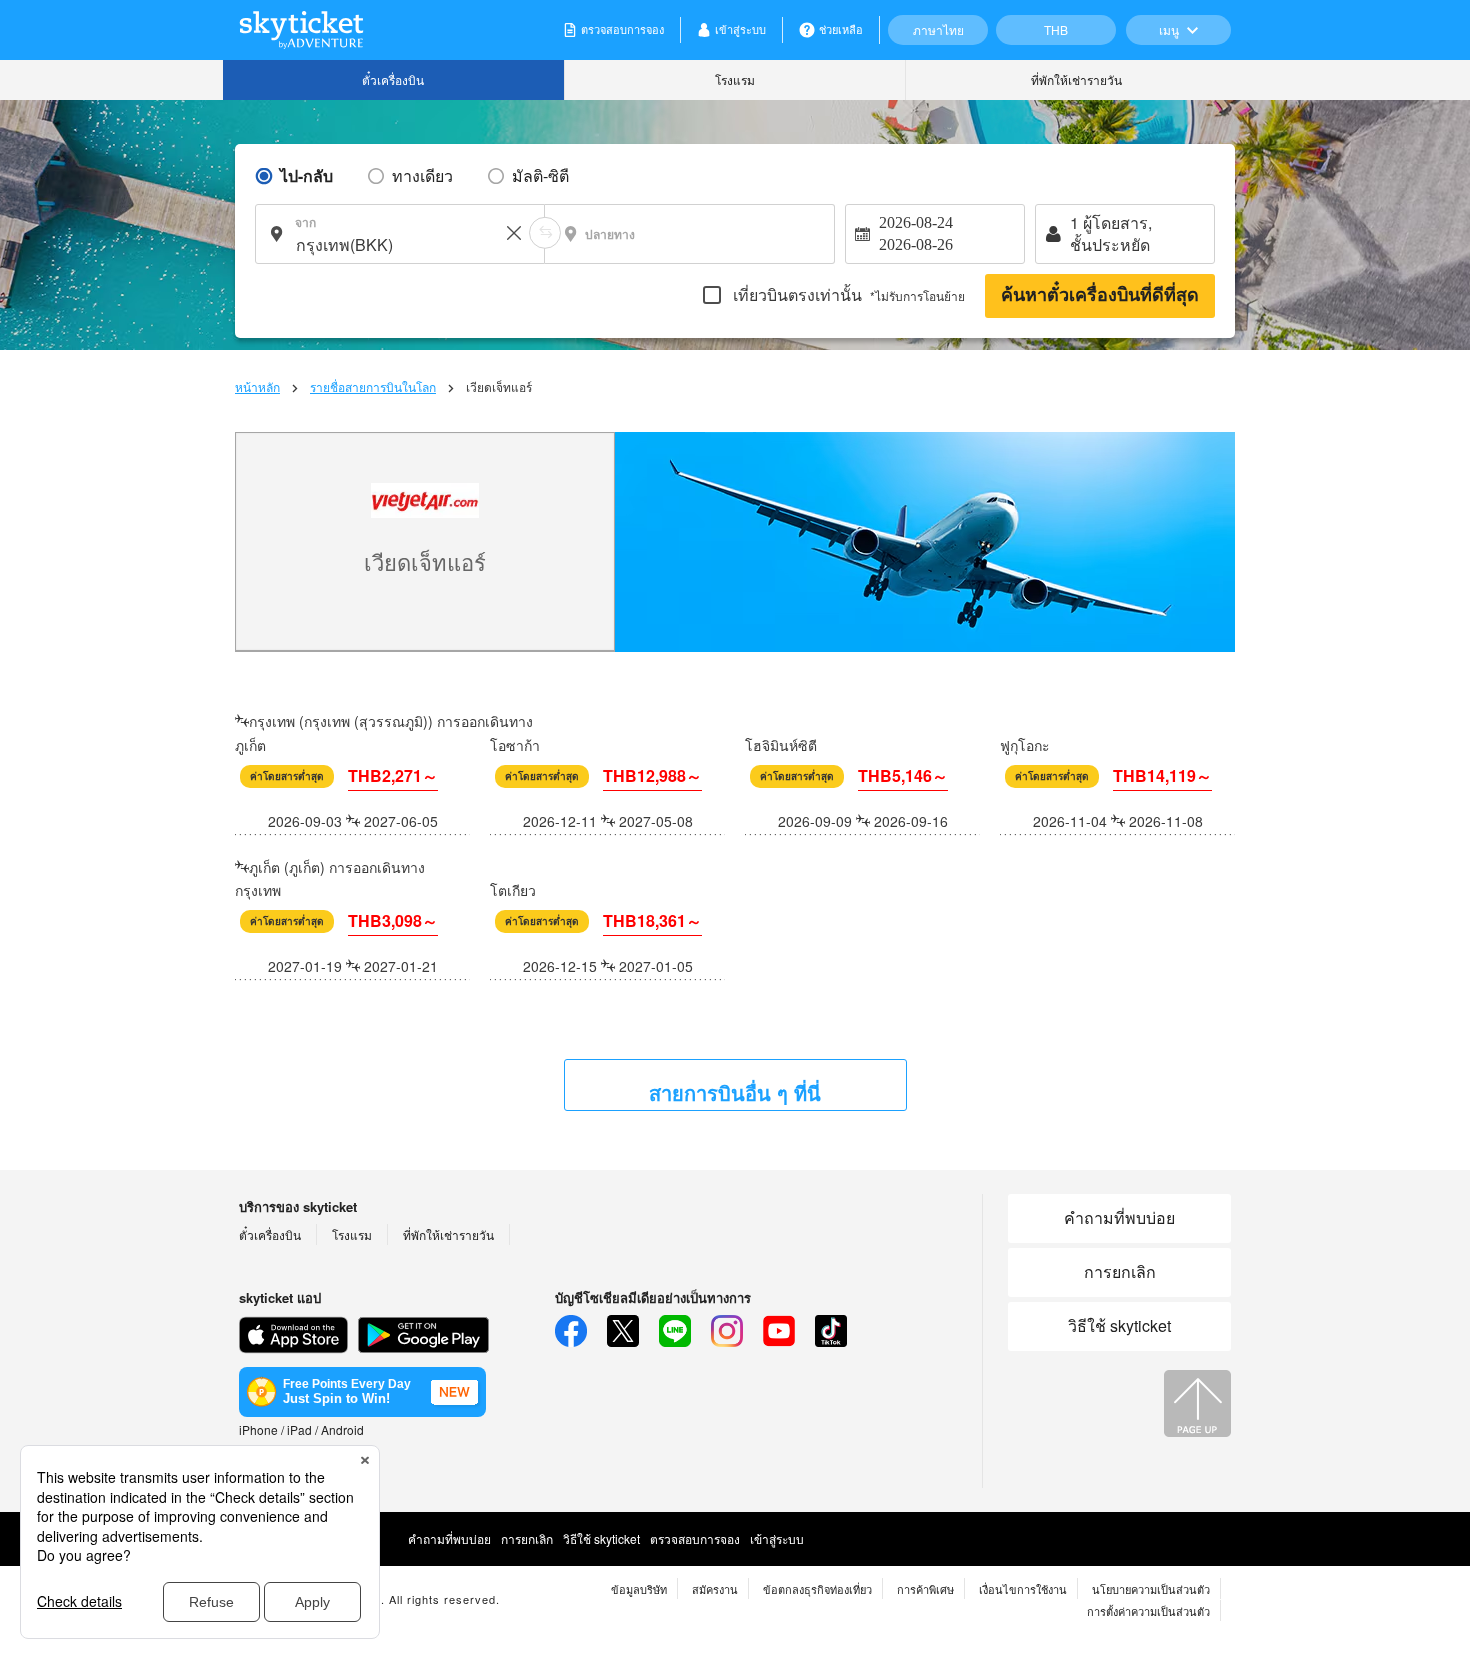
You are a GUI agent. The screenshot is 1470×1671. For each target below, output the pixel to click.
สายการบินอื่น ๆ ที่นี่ (735, 1092)
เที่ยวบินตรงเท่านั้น (847, 294)
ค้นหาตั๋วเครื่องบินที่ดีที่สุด (1100, 295)
